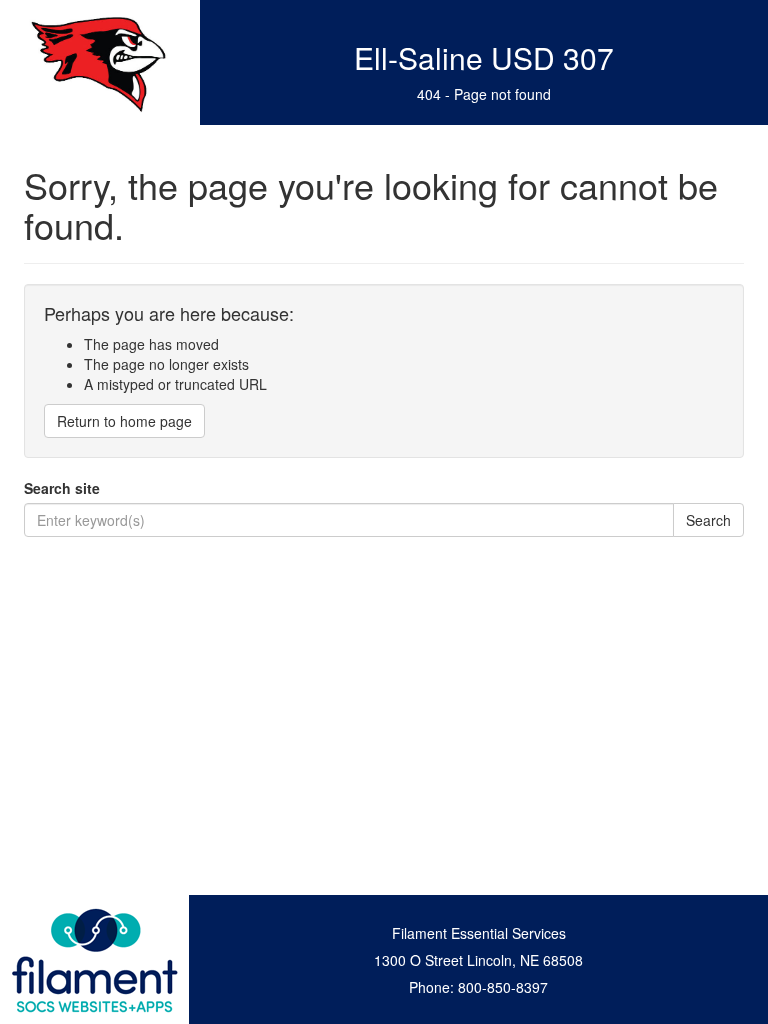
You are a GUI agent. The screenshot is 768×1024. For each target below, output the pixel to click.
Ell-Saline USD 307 (484, 57)
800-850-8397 (503, 987)
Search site (62, 488)
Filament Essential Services (479, 933)
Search (708, 520)
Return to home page (124, 421)
